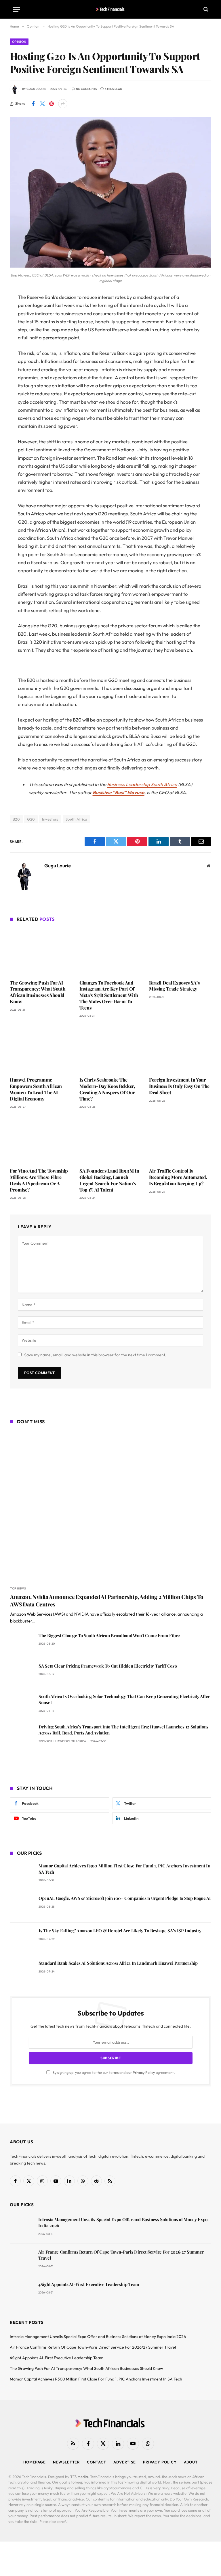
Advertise (125, 2462)
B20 (16, 819)
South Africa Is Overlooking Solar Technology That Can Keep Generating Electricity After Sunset (124, 1699)
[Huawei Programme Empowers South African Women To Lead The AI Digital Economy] (41, 1049)
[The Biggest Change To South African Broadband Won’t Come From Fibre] (22, 1644)
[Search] (205, 9)
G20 (31, 819)
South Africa (77, 819)
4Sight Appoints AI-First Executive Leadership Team (89, 2284)
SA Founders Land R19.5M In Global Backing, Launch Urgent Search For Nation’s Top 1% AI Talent (109, 1180)
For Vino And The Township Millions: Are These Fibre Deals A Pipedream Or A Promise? (39, 1180)
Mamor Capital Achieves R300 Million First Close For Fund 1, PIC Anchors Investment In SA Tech (124, 1869)
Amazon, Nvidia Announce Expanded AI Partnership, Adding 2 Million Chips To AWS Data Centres (107, 1601)
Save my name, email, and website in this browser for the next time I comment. (95, 1355)
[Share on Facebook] (33, 104)
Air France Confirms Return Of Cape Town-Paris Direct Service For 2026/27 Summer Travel (121, 2255)
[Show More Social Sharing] (63, 104)
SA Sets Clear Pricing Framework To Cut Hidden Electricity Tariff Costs (108, 1666)
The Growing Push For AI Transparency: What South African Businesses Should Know (38, 992)
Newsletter (66, 2462)
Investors (50, 819)
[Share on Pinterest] (52, 104)
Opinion (19, 42)
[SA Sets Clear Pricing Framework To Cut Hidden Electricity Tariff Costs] (22, 1674)
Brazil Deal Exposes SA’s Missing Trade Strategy (174, 986)
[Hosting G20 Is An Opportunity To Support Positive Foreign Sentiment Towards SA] (110, 266)
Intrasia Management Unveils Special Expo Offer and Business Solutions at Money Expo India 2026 (123, 2222)
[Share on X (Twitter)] (42, 104)
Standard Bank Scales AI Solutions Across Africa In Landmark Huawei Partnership (118, 1963)
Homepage (35, 2462)
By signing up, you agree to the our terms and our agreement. (113, 2072)
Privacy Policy (144, 2072)
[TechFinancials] (111, 9)
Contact (96, 2462)
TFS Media (79, 2477)
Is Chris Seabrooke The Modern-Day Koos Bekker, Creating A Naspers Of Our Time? (107, 1089)
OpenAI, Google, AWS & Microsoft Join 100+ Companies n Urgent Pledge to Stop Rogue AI (125, 1898)
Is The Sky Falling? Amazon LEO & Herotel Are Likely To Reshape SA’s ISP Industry (120, 1931)
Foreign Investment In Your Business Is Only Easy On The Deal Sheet (179, 1086)
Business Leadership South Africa (142, 784)
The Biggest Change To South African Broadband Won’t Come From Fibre (109, 1635)
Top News (18, 1588)
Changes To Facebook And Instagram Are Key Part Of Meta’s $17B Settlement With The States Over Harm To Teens (109, 995)
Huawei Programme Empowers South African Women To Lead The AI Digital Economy (36, 1089)
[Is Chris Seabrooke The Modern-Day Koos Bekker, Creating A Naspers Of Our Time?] (110, 1049)
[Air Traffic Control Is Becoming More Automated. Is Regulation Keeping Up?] (180, 1140)
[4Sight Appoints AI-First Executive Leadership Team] (21, 2292)
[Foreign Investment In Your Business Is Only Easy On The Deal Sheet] (180, 1049)
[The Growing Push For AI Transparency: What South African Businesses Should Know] (41, 952)
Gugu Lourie (36, 89)
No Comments (86, 89)
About (191, 2462)
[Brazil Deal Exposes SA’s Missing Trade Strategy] (180, 952)
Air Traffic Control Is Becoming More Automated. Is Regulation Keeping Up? (178, 1177)
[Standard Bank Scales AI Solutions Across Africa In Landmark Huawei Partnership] (22, 1971)
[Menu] (16, 9)
